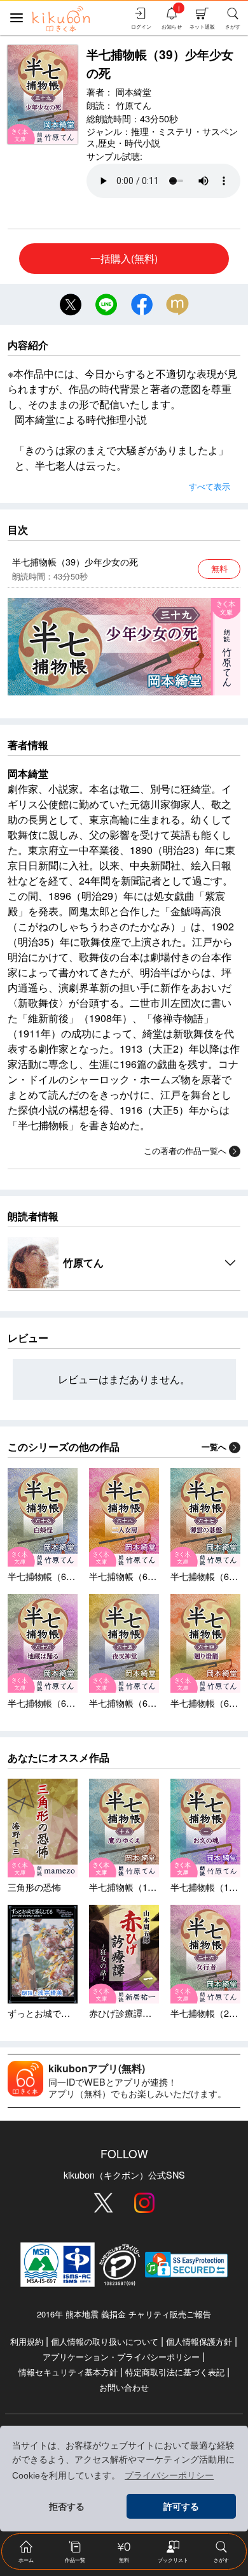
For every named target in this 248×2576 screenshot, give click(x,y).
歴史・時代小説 (129, 142)
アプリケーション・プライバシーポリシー (121, 2357)
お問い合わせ (124, 2387)
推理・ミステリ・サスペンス (162, 137)
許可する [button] (181, 2507)
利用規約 (27, 2341)
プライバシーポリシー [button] (169, 2475)
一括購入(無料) (124, 258)
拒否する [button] (67, 2507)
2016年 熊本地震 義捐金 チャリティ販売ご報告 (124, 2314)
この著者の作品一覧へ (185, 1150)
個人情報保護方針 (199, 2341)
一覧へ (214, 1447)
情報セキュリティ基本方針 (68, 2372)
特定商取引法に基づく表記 (175, 2372)
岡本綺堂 (134, 91)
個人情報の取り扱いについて (105, 2341)
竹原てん (134, 105)
